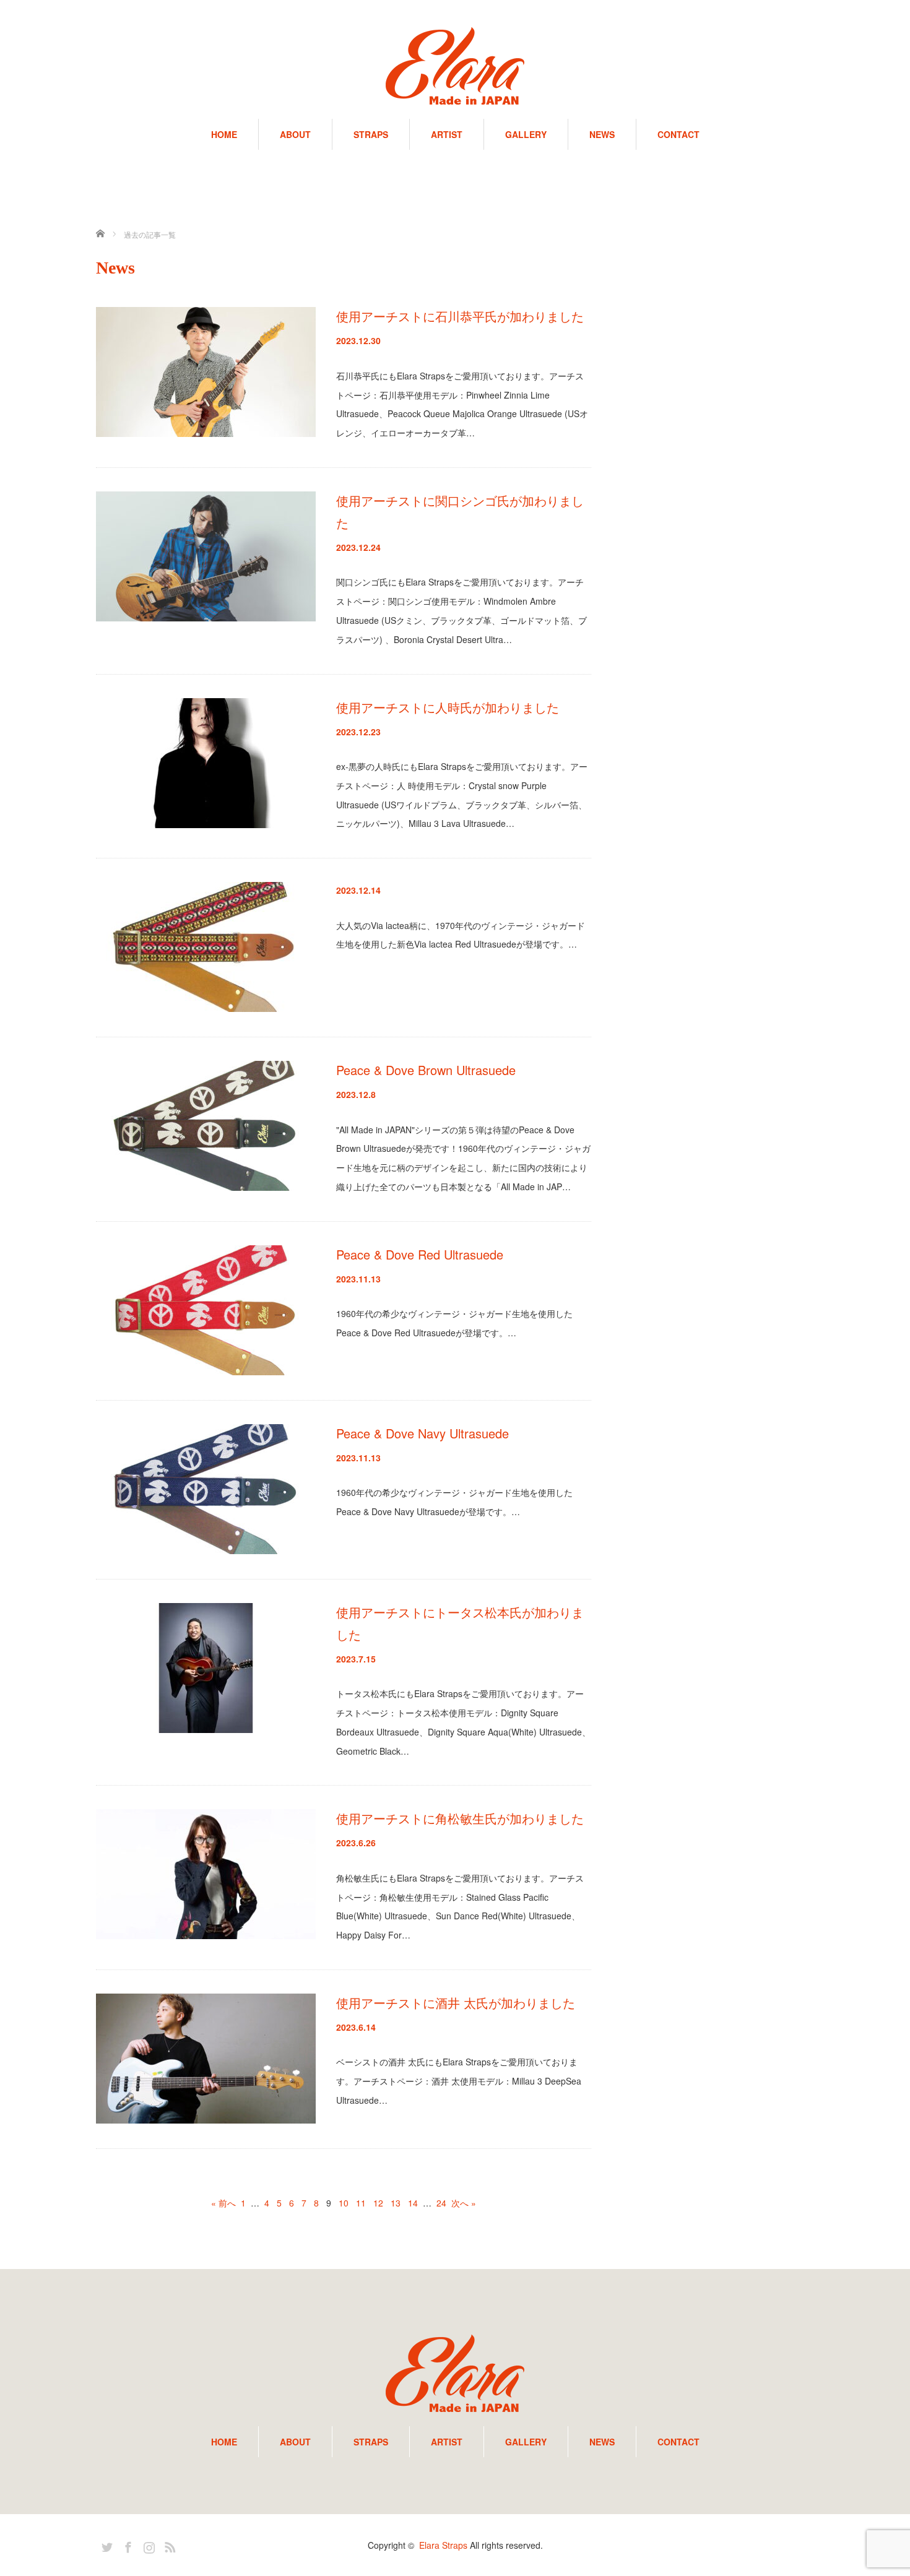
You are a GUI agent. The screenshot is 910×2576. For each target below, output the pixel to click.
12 (378, 2203)
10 (344, 2203)
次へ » (464, 2203)
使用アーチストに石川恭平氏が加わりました (460, 316)
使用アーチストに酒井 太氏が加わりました (456, 2003)
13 (396, 2203)
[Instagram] (147, 2545)
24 (441, 2203)
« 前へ (223, 2203)
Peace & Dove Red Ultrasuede (420, 1254)
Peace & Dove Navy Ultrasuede (422, 1433)
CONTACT (678, 134)
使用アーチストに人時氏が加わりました (448, 707)
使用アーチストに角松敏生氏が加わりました (460, 1818)
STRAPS (371, 134)
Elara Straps (443, 2545)
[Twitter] (105, 2545)
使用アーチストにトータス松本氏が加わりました (460, 1623)
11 (361, 2203)
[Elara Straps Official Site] (455, 67)
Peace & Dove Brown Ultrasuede (426, 1070)
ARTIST (447, 134)
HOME (224, 134)
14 (413, 2203)
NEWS (602, 134)
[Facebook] (126, 2545)
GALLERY (526, 134)
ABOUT (295, 134)
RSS (168, 2545)
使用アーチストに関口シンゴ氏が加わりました (460, 512)
